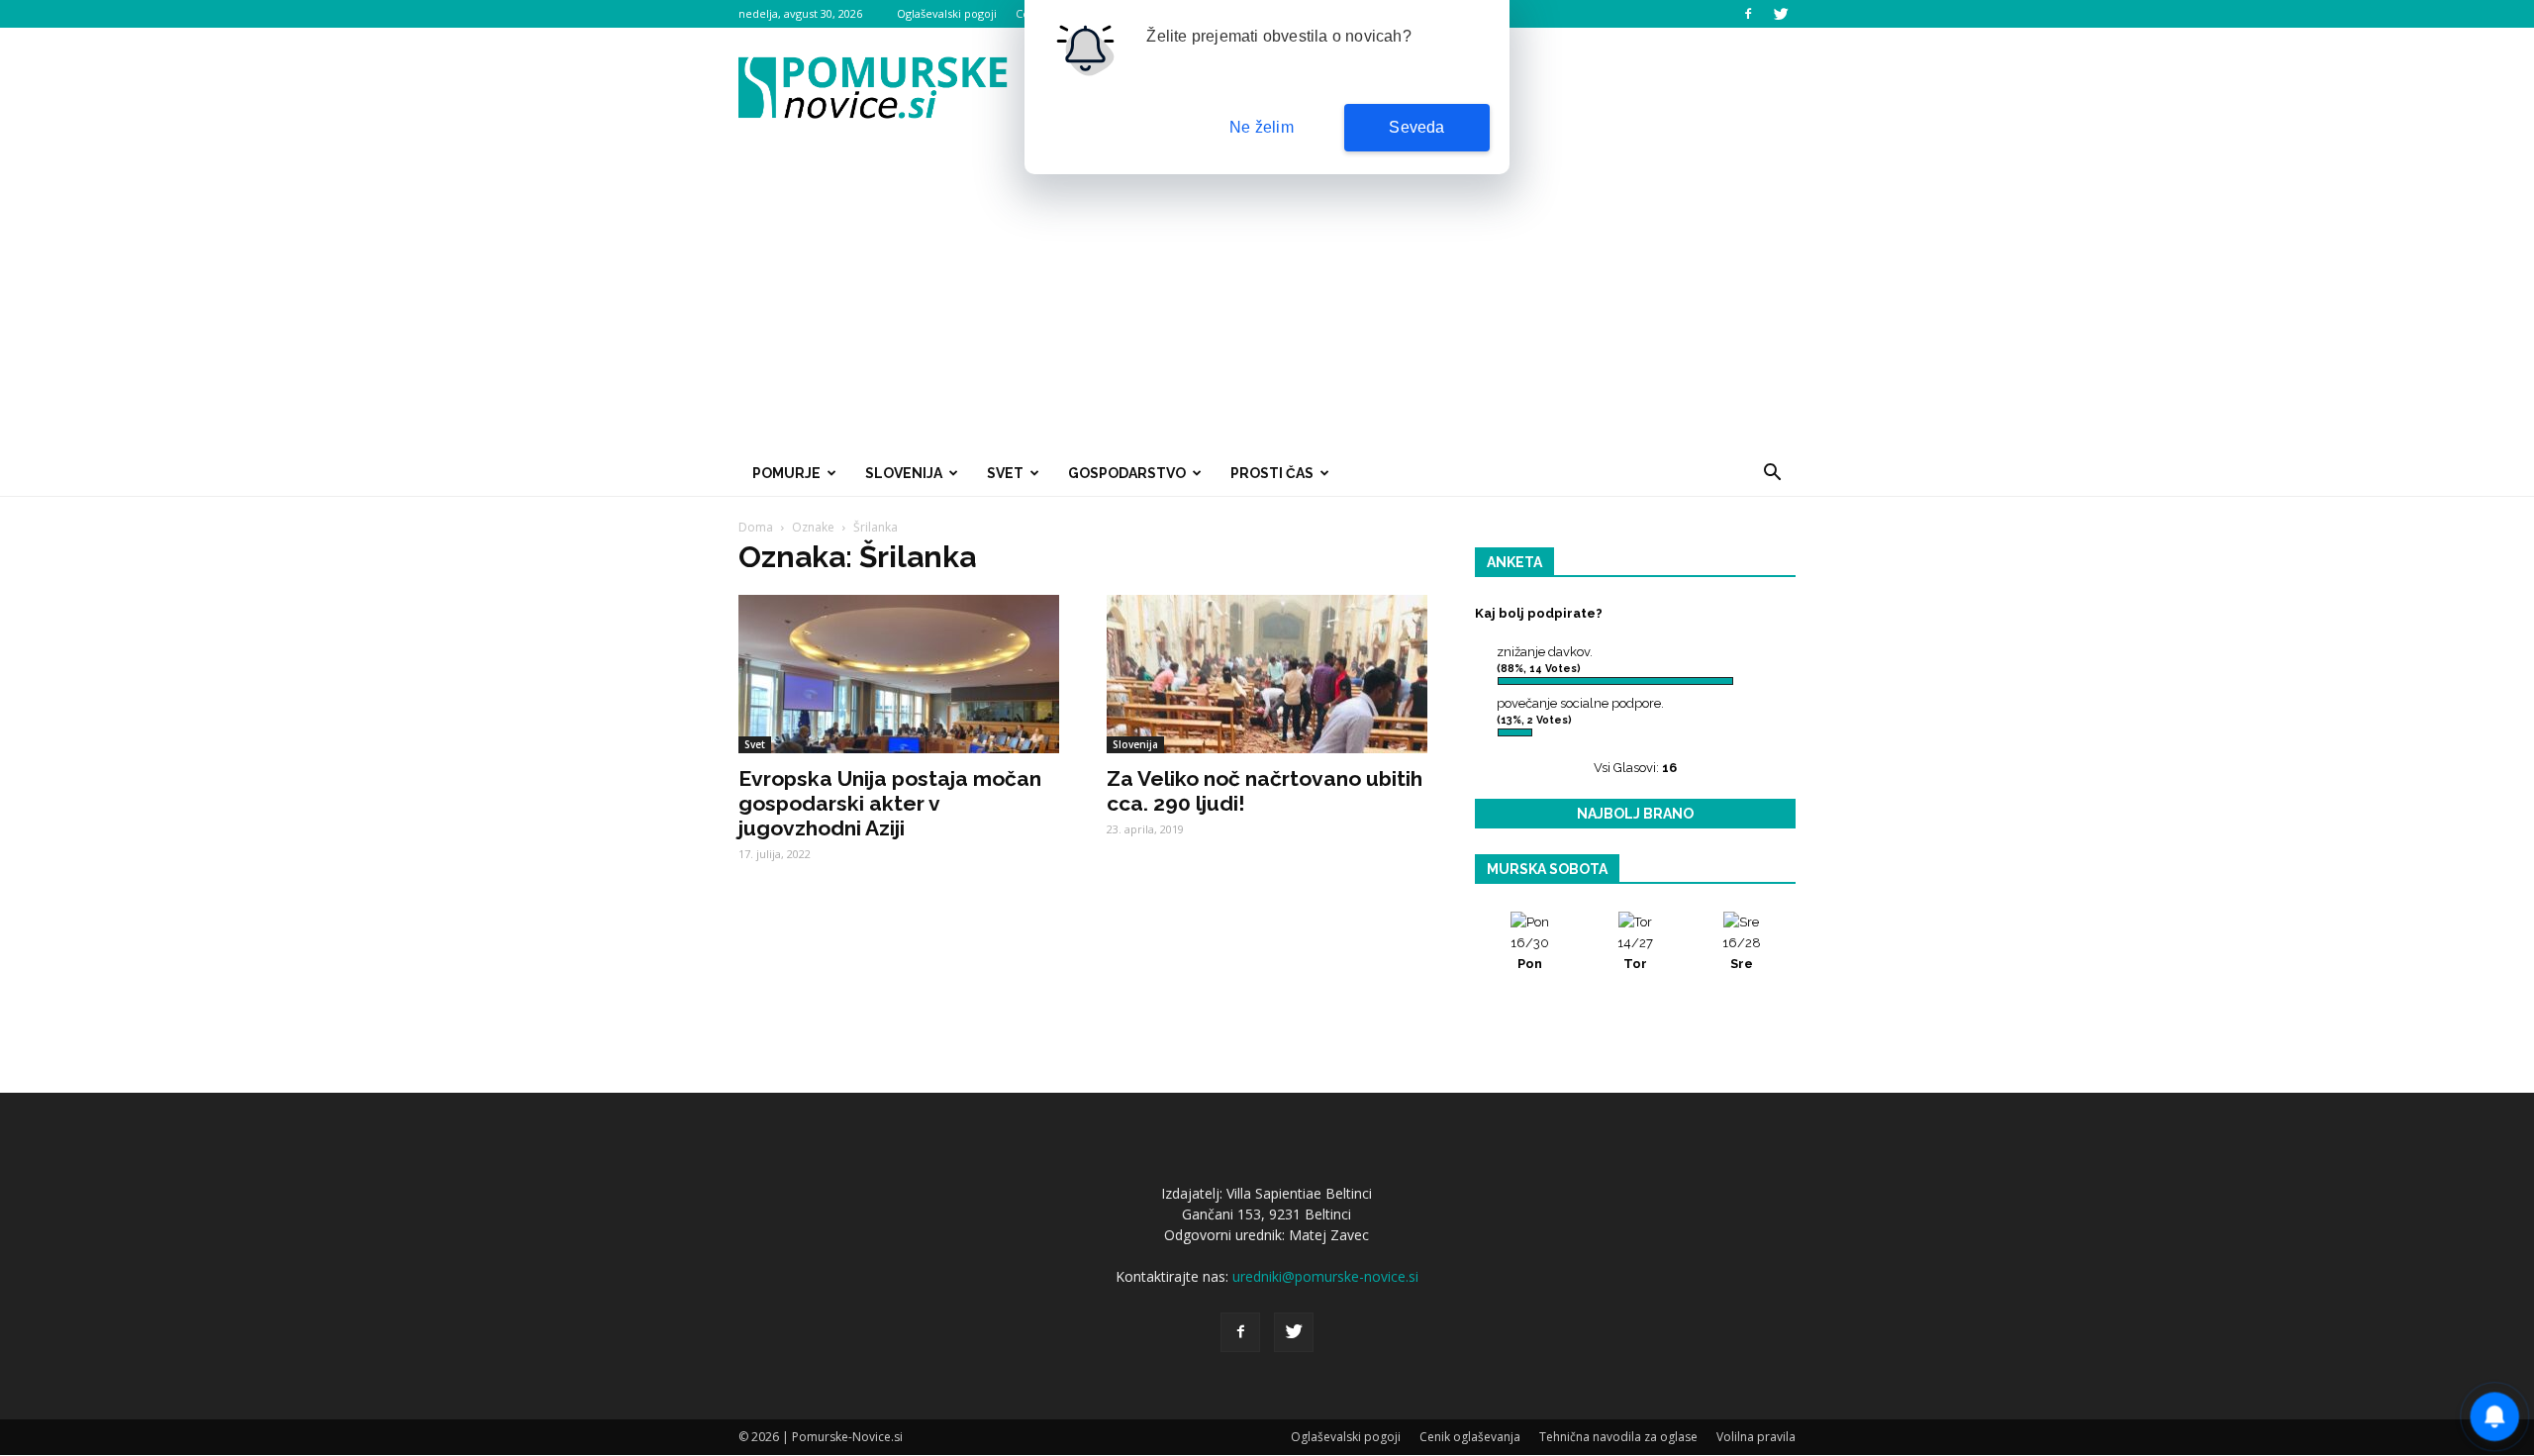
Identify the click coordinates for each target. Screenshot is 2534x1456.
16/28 (1742, 953)
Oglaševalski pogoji (947, 13)
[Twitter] (1781, 14)
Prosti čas (1272, 473)
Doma (756, 527)
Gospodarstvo (1127, 473)
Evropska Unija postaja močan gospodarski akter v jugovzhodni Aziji (890, 803)
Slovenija (904, 473)
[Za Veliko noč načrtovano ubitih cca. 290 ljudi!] (1267, 674)
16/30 (1530, 953)
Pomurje (786, 473)
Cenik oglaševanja (1470, 1437)
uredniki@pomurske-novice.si (1325, 1276)
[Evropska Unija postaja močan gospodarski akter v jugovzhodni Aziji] (899, 674)
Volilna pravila (1756, 1437)
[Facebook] (1748, 14)
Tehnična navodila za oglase (1618, 1437)
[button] (1772, 473)
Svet (1005, 473)
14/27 (1635, 953)
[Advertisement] (1267, 301)
